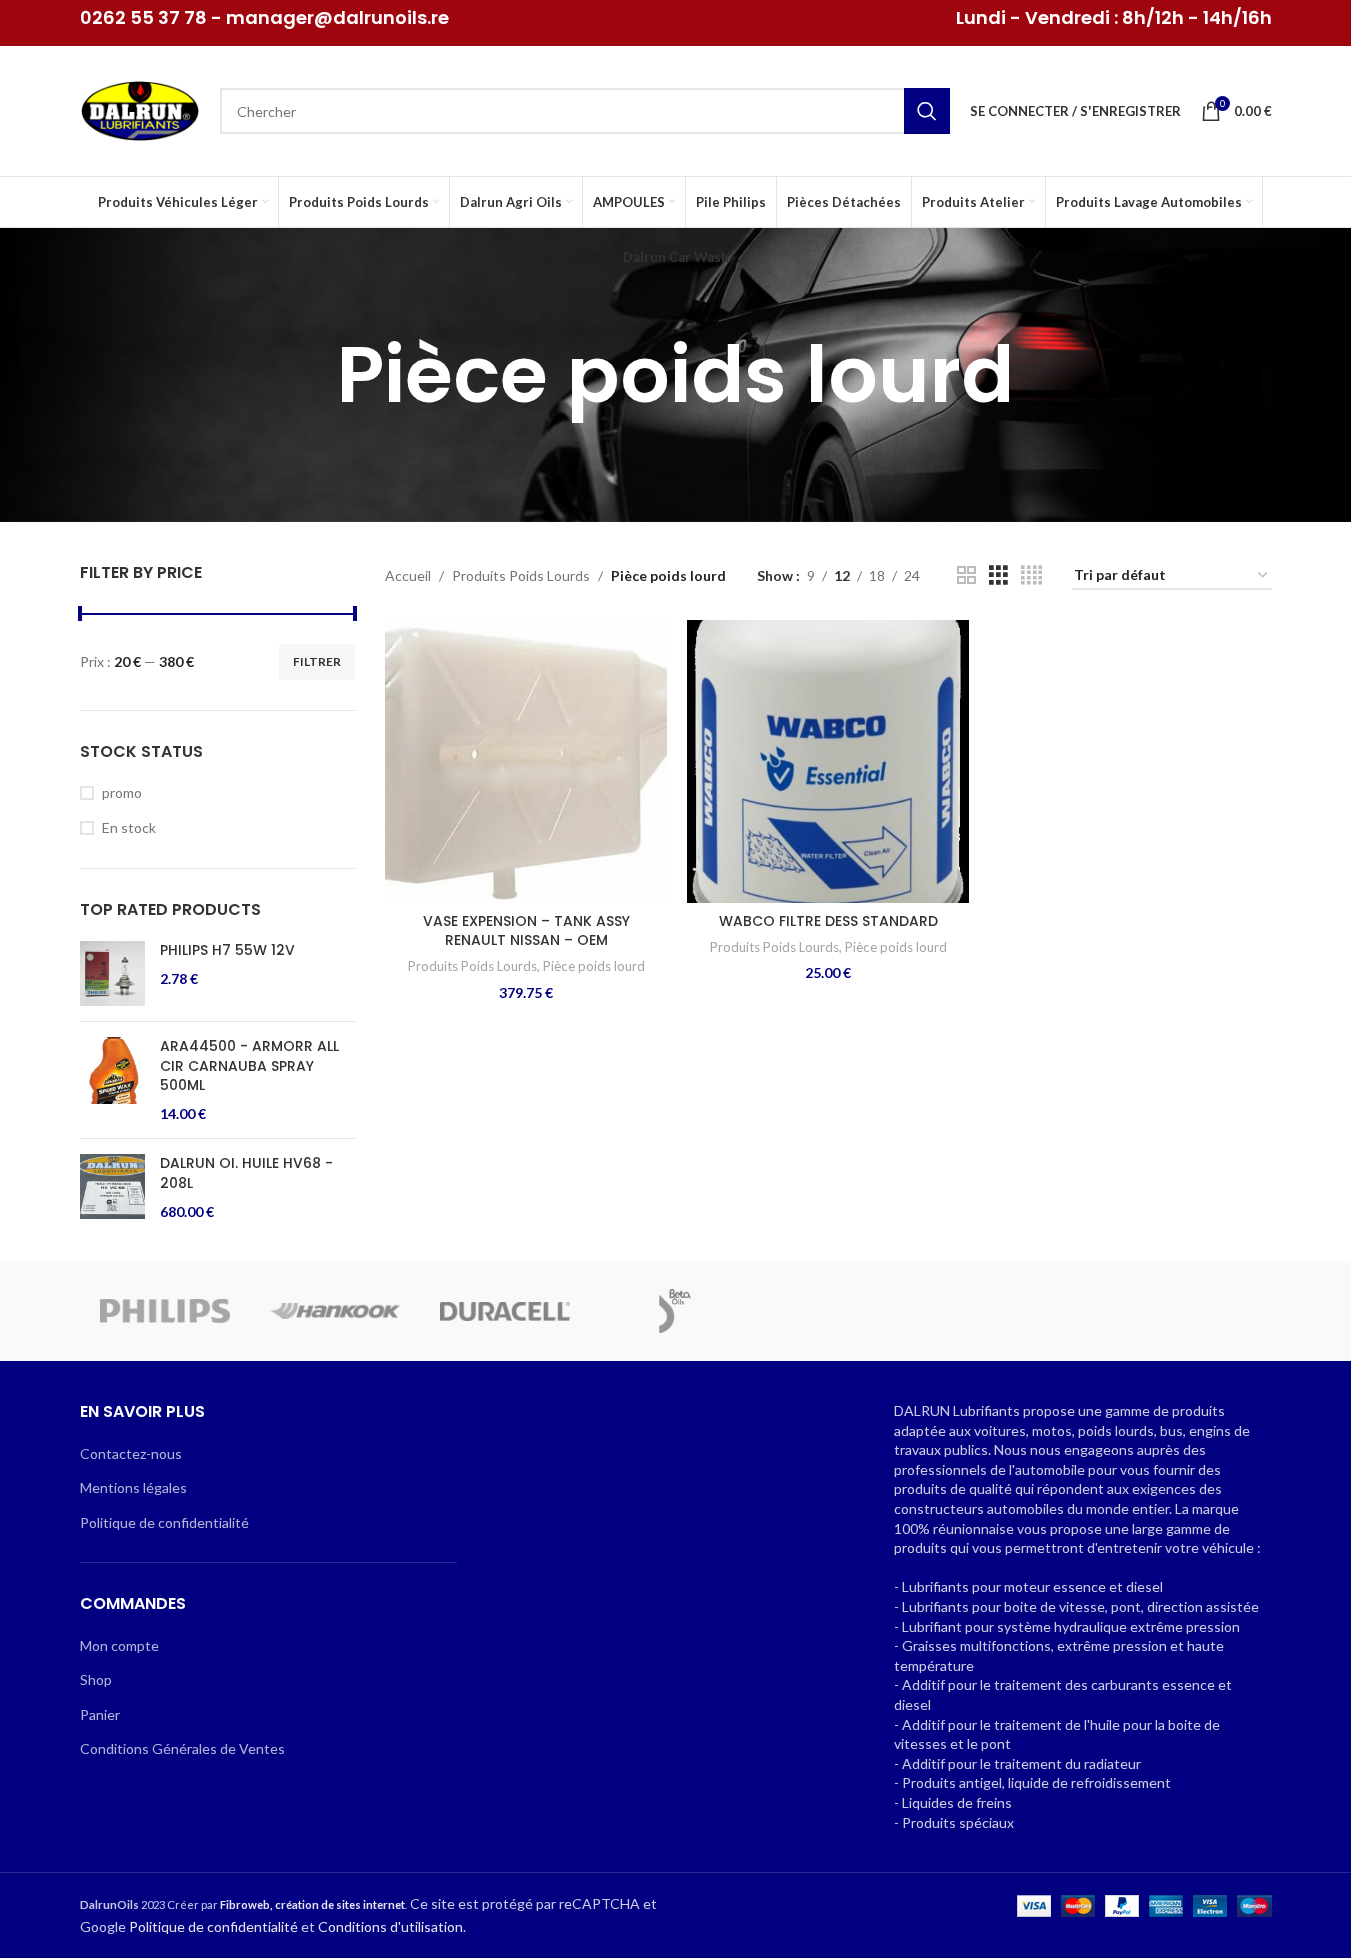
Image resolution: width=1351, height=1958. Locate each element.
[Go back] (312, 375)
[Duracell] (505, 1311)
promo (122, 792)
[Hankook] (335, 1311)
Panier (100, 1714)
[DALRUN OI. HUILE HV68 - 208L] (112, 1187)
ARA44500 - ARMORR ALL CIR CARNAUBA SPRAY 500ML (249, 1066)
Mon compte (119, 1645)
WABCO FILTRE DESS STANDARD (828, 921)
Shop (96, 1679)
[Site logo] (140, 109)
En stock (129, 827)
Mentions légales (133, 1487)
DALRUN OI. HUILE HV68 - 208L (246, 1173)
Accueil (408, 575)
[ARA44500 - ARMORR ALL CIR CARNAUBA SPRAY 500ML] (112, 1080)
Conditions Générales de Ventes (182, 1748)
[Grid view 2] (966, 575)
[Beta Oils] (675, 1311)
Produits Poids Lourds (521, 575)
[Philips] (165, 1311)
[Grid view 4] (1031, 575)
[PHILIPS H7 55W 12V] (112, 973)
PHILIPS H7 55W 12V (227, 950)
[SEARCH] (927, 111)
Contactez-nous (131, 1453)
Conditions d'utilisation (390, 1926)
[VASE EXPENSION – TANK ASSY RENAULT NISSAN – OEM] (526, 761)
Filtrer (317, 661)
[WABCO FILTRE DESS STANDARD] (828, 761)
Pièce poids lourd (594, 966)
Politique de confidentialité (164, 1522)
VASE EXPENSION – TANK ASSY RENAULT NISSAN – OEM (526, 931)
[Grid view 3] (998, 575)
